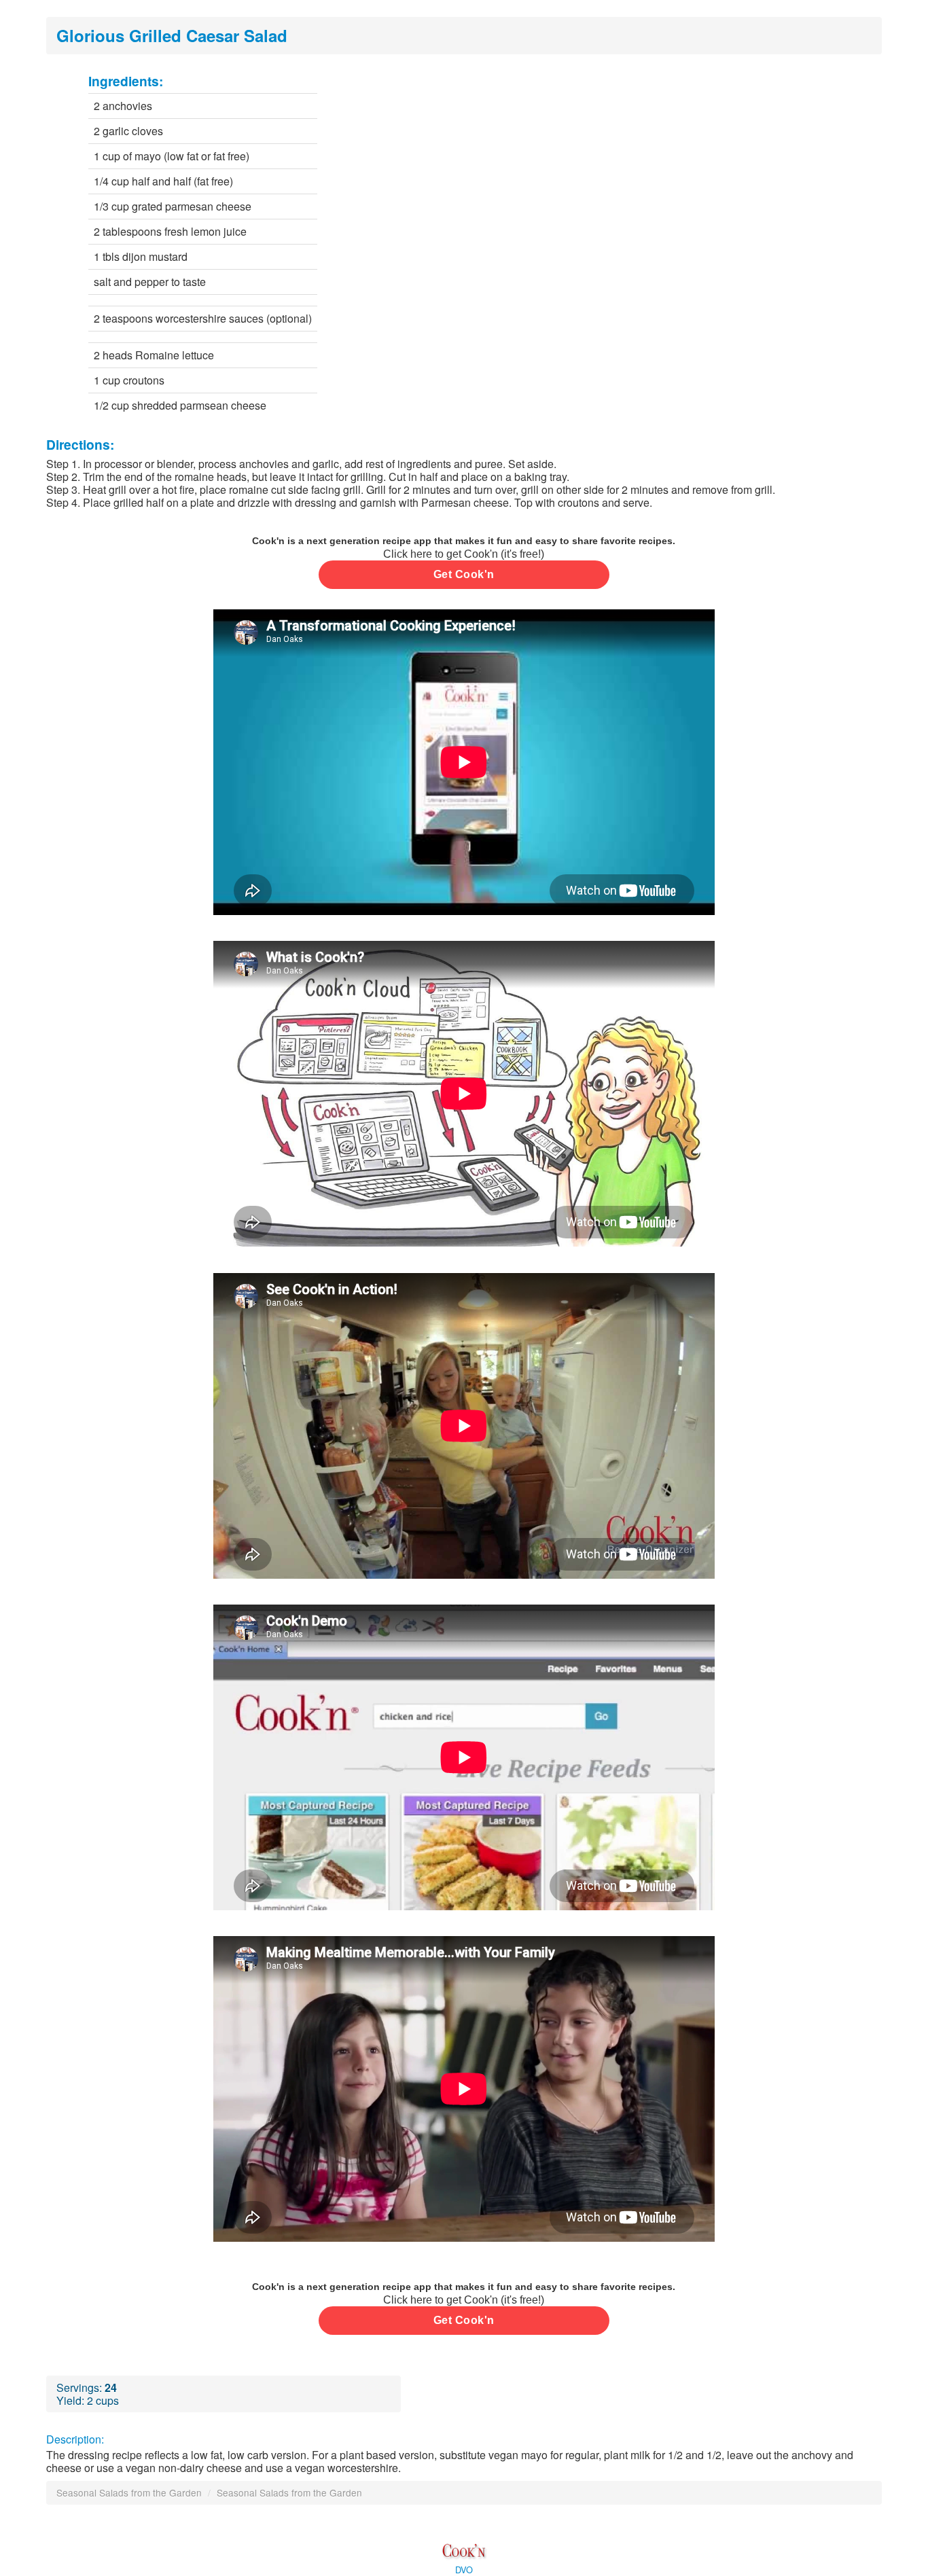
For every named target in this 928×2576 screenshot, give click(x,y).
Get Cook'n (464, 574)
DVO (464, 2570)
